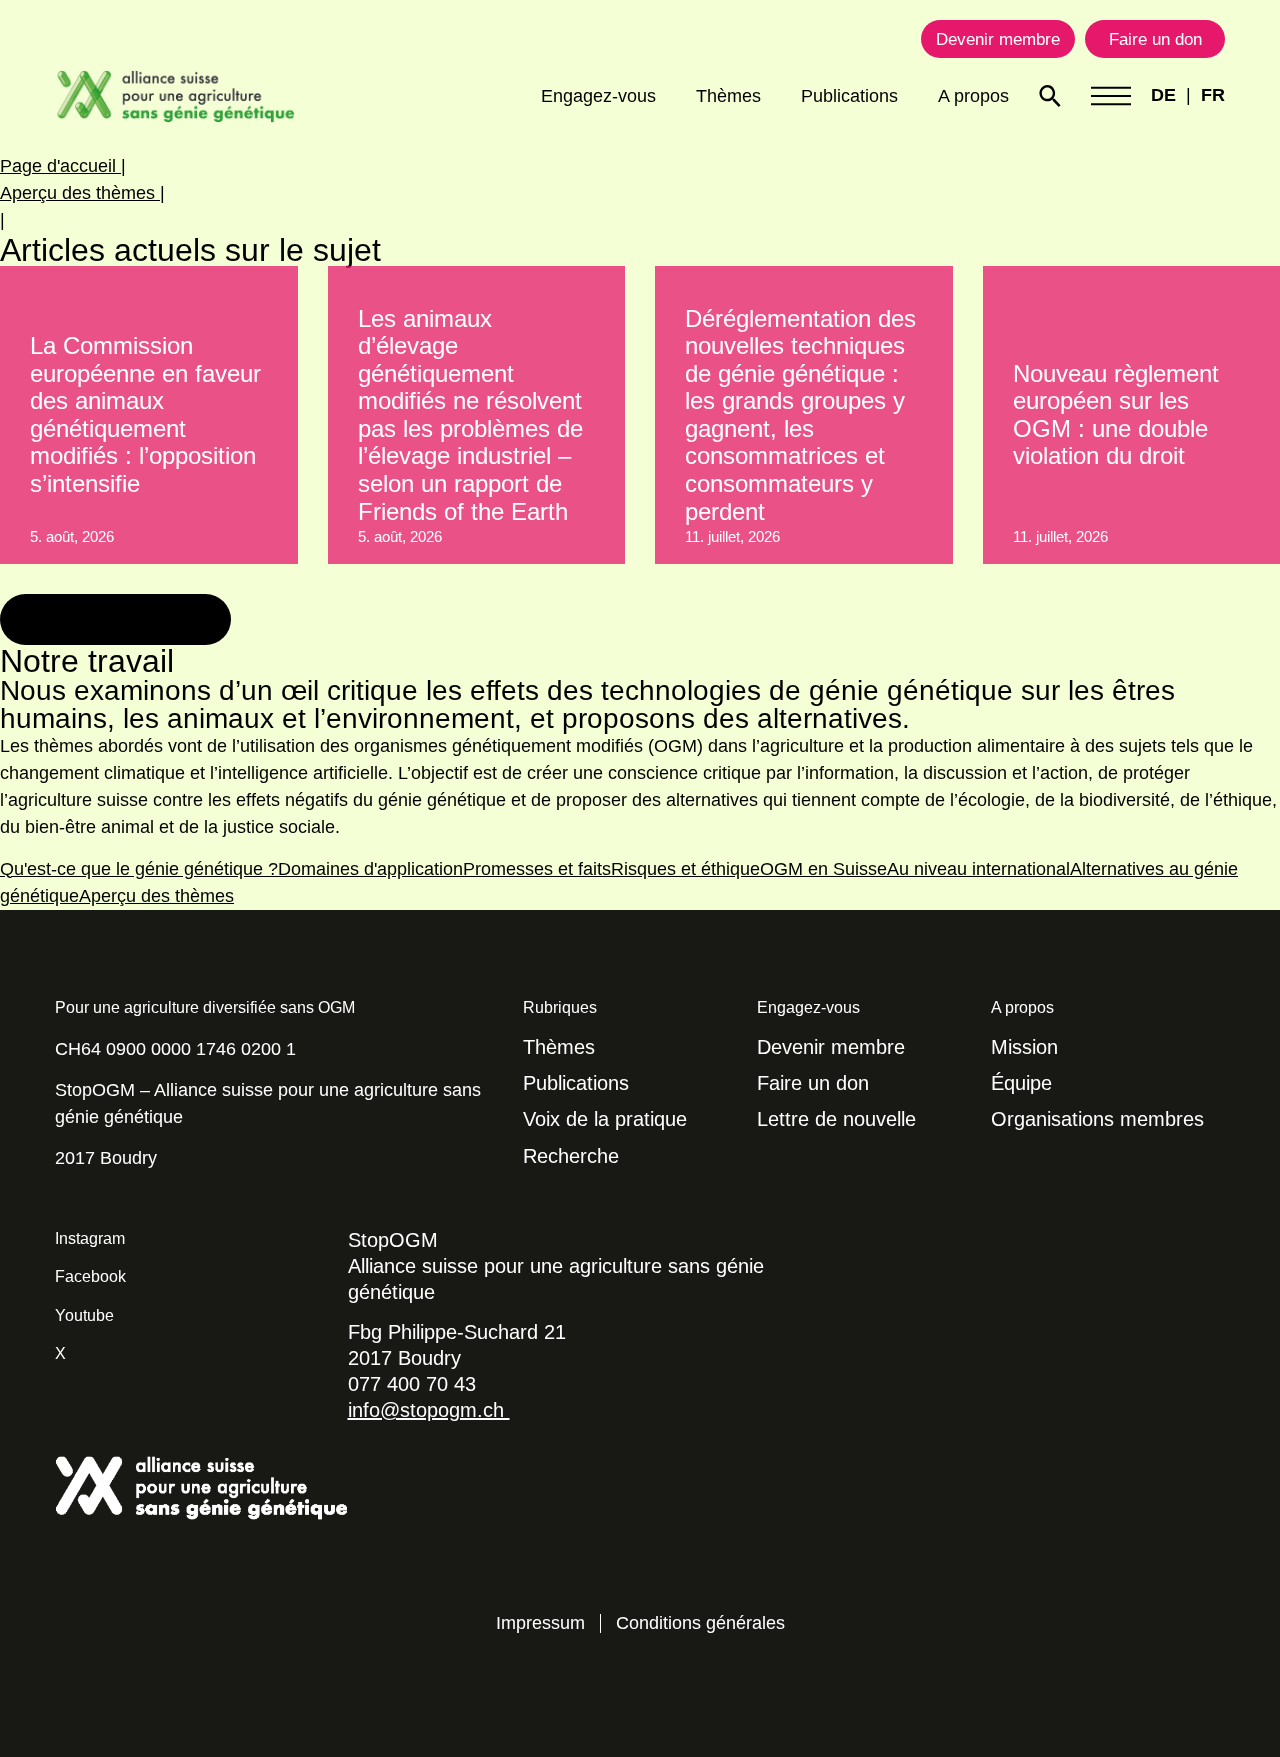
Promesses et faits (537, 869)
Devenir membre (831, 1047)
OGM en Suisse (823, 869)
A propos (973, 96)
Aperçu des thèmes (156, 896)
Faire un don (813, 1083)
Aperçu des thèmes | (82, 193)
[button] (115, 620)
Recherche (571, 1156)
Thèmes (728, 96)
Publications (849, 96)
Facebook (90, 1276)
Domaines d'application (370, 869)
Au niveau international (978, 869)
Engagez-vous (598, 96)
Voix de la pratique (605, 1119)
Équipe (1021, 1083)
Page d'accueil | (63, 166)
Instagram (90, 1238)
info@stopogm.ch (429, 1410)
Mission (1024, 1047)
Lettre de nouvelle (836, 1119)
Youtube (84, 1315)
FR (1213, 95)
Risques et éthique (685, 869)
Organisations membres (1097, 1119)
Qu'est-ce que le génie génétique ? (139, 869)
